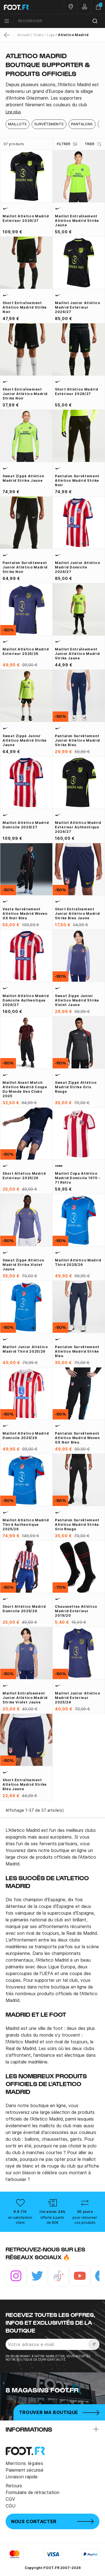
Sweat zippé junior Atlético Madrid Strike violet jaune (77, 1000)
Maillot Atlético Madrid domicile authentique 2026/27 (26, 1000)
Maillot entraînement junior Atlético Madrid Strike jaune (77, 654)
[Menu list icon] (7, 21)
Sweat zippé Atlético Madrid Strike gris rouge (76, 1087)
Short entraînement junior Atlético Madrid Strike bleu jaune (77, 914)
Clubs (39, 35)
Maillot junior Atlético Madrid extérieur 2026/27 (78, 307)
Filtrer (64, 144)
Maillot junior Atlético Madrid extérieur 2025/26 (78, 1698)
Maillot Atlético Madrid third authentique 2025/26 (26, 1525)
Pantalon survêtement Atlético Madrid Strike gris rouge (77, 1525)
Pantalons (82, 124)
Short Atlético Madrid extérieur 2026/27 (76, 392)
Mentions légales (24, 2463)
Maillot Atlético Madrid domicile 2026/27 (26, 825)
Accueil (24, 35)
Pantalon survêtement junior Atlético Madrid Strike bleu (77, 740)
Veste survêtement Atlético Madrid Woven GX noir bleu (25, 914)
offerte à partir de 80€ (52, 2220)
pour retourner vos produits (85, 2220)
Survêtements (49, 124)
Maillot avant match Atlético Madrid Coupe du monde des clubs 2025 (25, 1089)
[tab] (53, 95)
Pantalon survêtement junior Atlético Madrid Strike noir (25, 567)
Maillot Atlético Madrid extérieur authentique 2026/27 (78, 827)
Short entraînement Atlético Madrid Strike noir (25, 307)
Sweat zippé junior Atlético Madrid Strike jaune (25, 740)
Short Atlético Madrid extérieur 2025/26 (24, 1176)
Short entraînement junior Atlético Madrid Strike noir (25, 394)
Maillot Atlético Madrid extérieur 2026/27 (26, 218)
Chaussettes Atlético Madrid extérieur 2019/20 (76, 1611)
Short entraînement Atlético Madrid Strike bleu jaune (25, 1784)
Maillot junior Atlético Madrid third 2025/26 (25, 1349)
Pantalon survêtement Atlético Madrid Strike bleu (77, 1351)
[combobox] (59, 21)
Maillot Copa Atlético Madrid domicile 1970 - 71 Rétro (78, 1178)
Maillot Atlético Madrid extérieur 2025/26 (26, 651)
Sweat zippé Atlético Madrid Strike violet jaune (23, 1265)
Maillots (17, 124)
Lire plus (13, 112)
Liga (51, 35)
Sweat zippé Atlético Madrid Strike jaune (23, 478)
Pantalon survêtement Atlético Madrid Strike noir (77, 480)
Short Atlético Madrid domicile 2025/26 (24, 1609)
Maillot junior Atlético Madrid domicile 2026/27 (78, 567)
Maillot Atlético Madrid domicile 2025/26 (26, 1436)
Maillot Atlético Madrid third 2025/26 (78, 1262)
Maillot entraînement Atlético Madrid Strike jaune (77, 221)
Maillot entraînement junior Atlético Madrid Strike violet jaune (25, 1698)
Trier (89, 144)
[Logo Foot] (26, 7)
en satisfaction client (20, 2220)
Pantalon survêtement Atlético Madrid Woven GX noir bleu (77, 1438)
